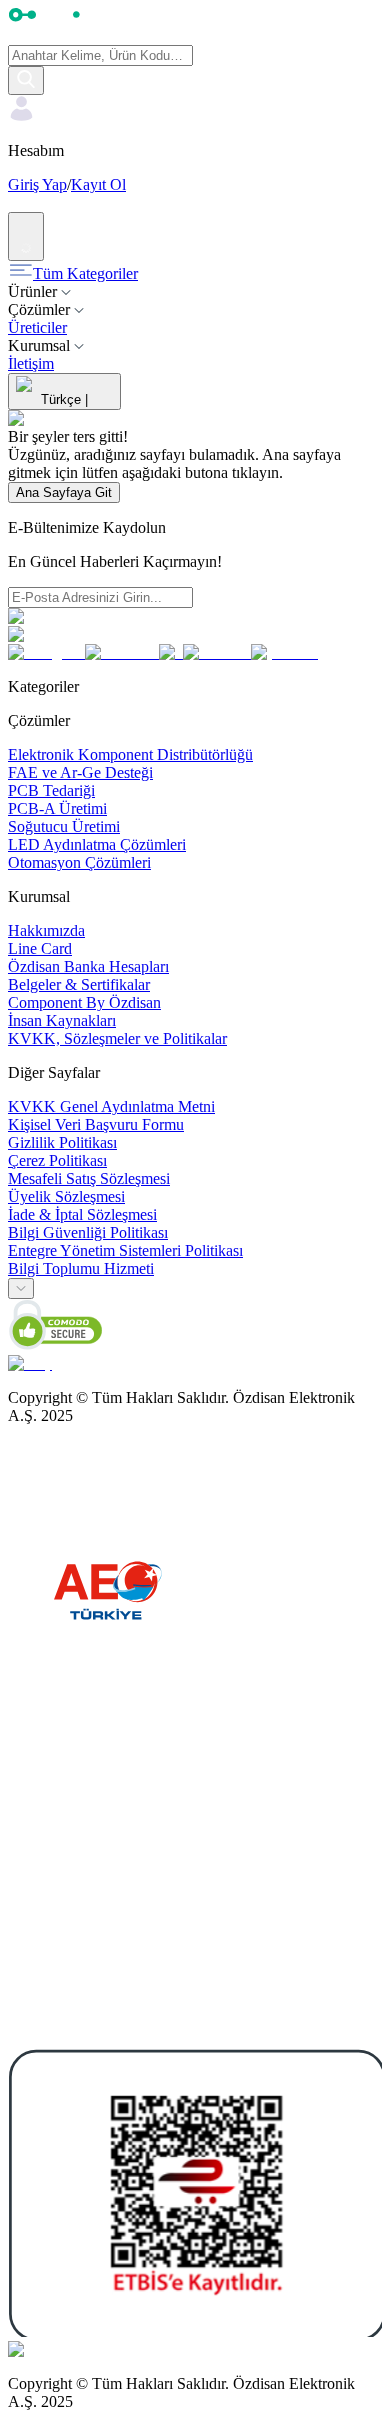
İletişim (31, 363)
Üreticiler (37, 327)
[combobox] (21, 1288)
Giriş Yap (37, 184)
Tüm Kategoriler (85, 273)
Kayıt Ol (98, 184)
